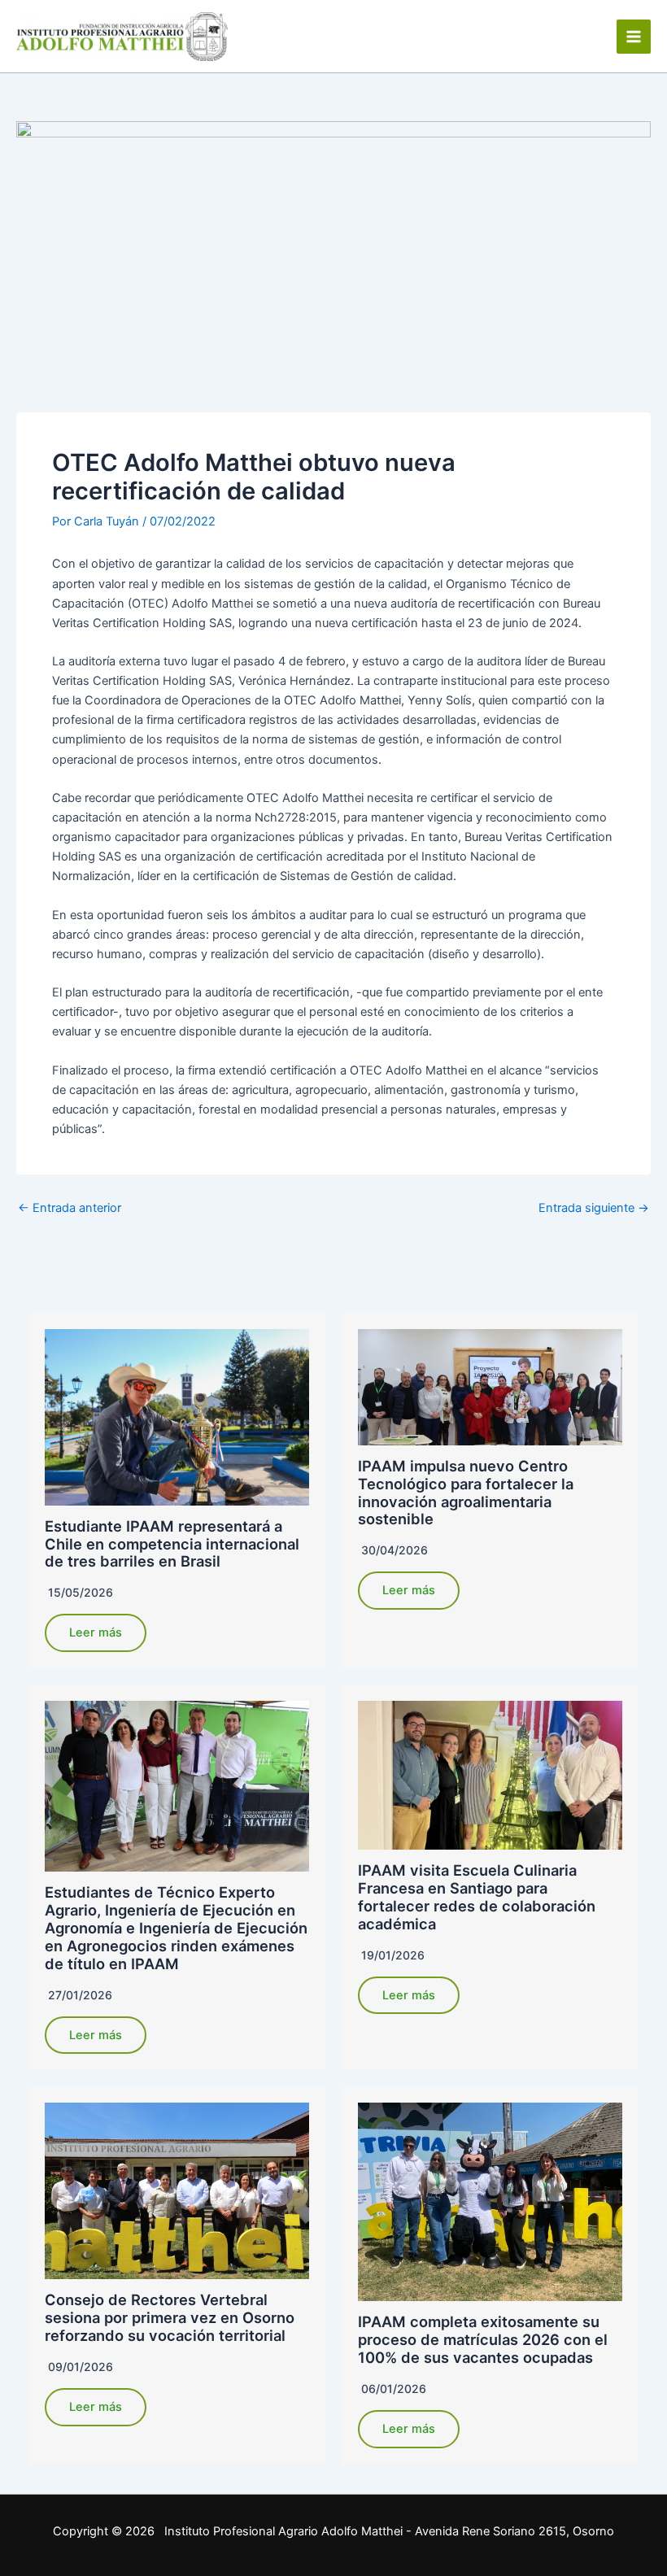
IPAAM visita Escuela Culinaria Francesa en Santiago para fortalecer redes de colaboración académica (477, 1897)
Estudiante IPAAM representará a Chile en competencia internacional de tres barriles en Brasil (172, 1544)
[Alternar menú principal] (634, 37)
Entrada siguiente (594, 1208)
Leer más (96, 1632)
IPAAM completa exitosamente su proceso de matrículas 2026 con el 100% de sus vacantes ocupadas (483, 2339)
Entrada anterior (70, 1208)
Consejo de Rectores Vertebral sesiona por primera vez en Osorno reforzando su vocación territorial (170, 2317)
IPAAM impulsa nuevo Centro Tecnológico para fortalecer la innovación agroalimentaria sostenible (466, 1493)
